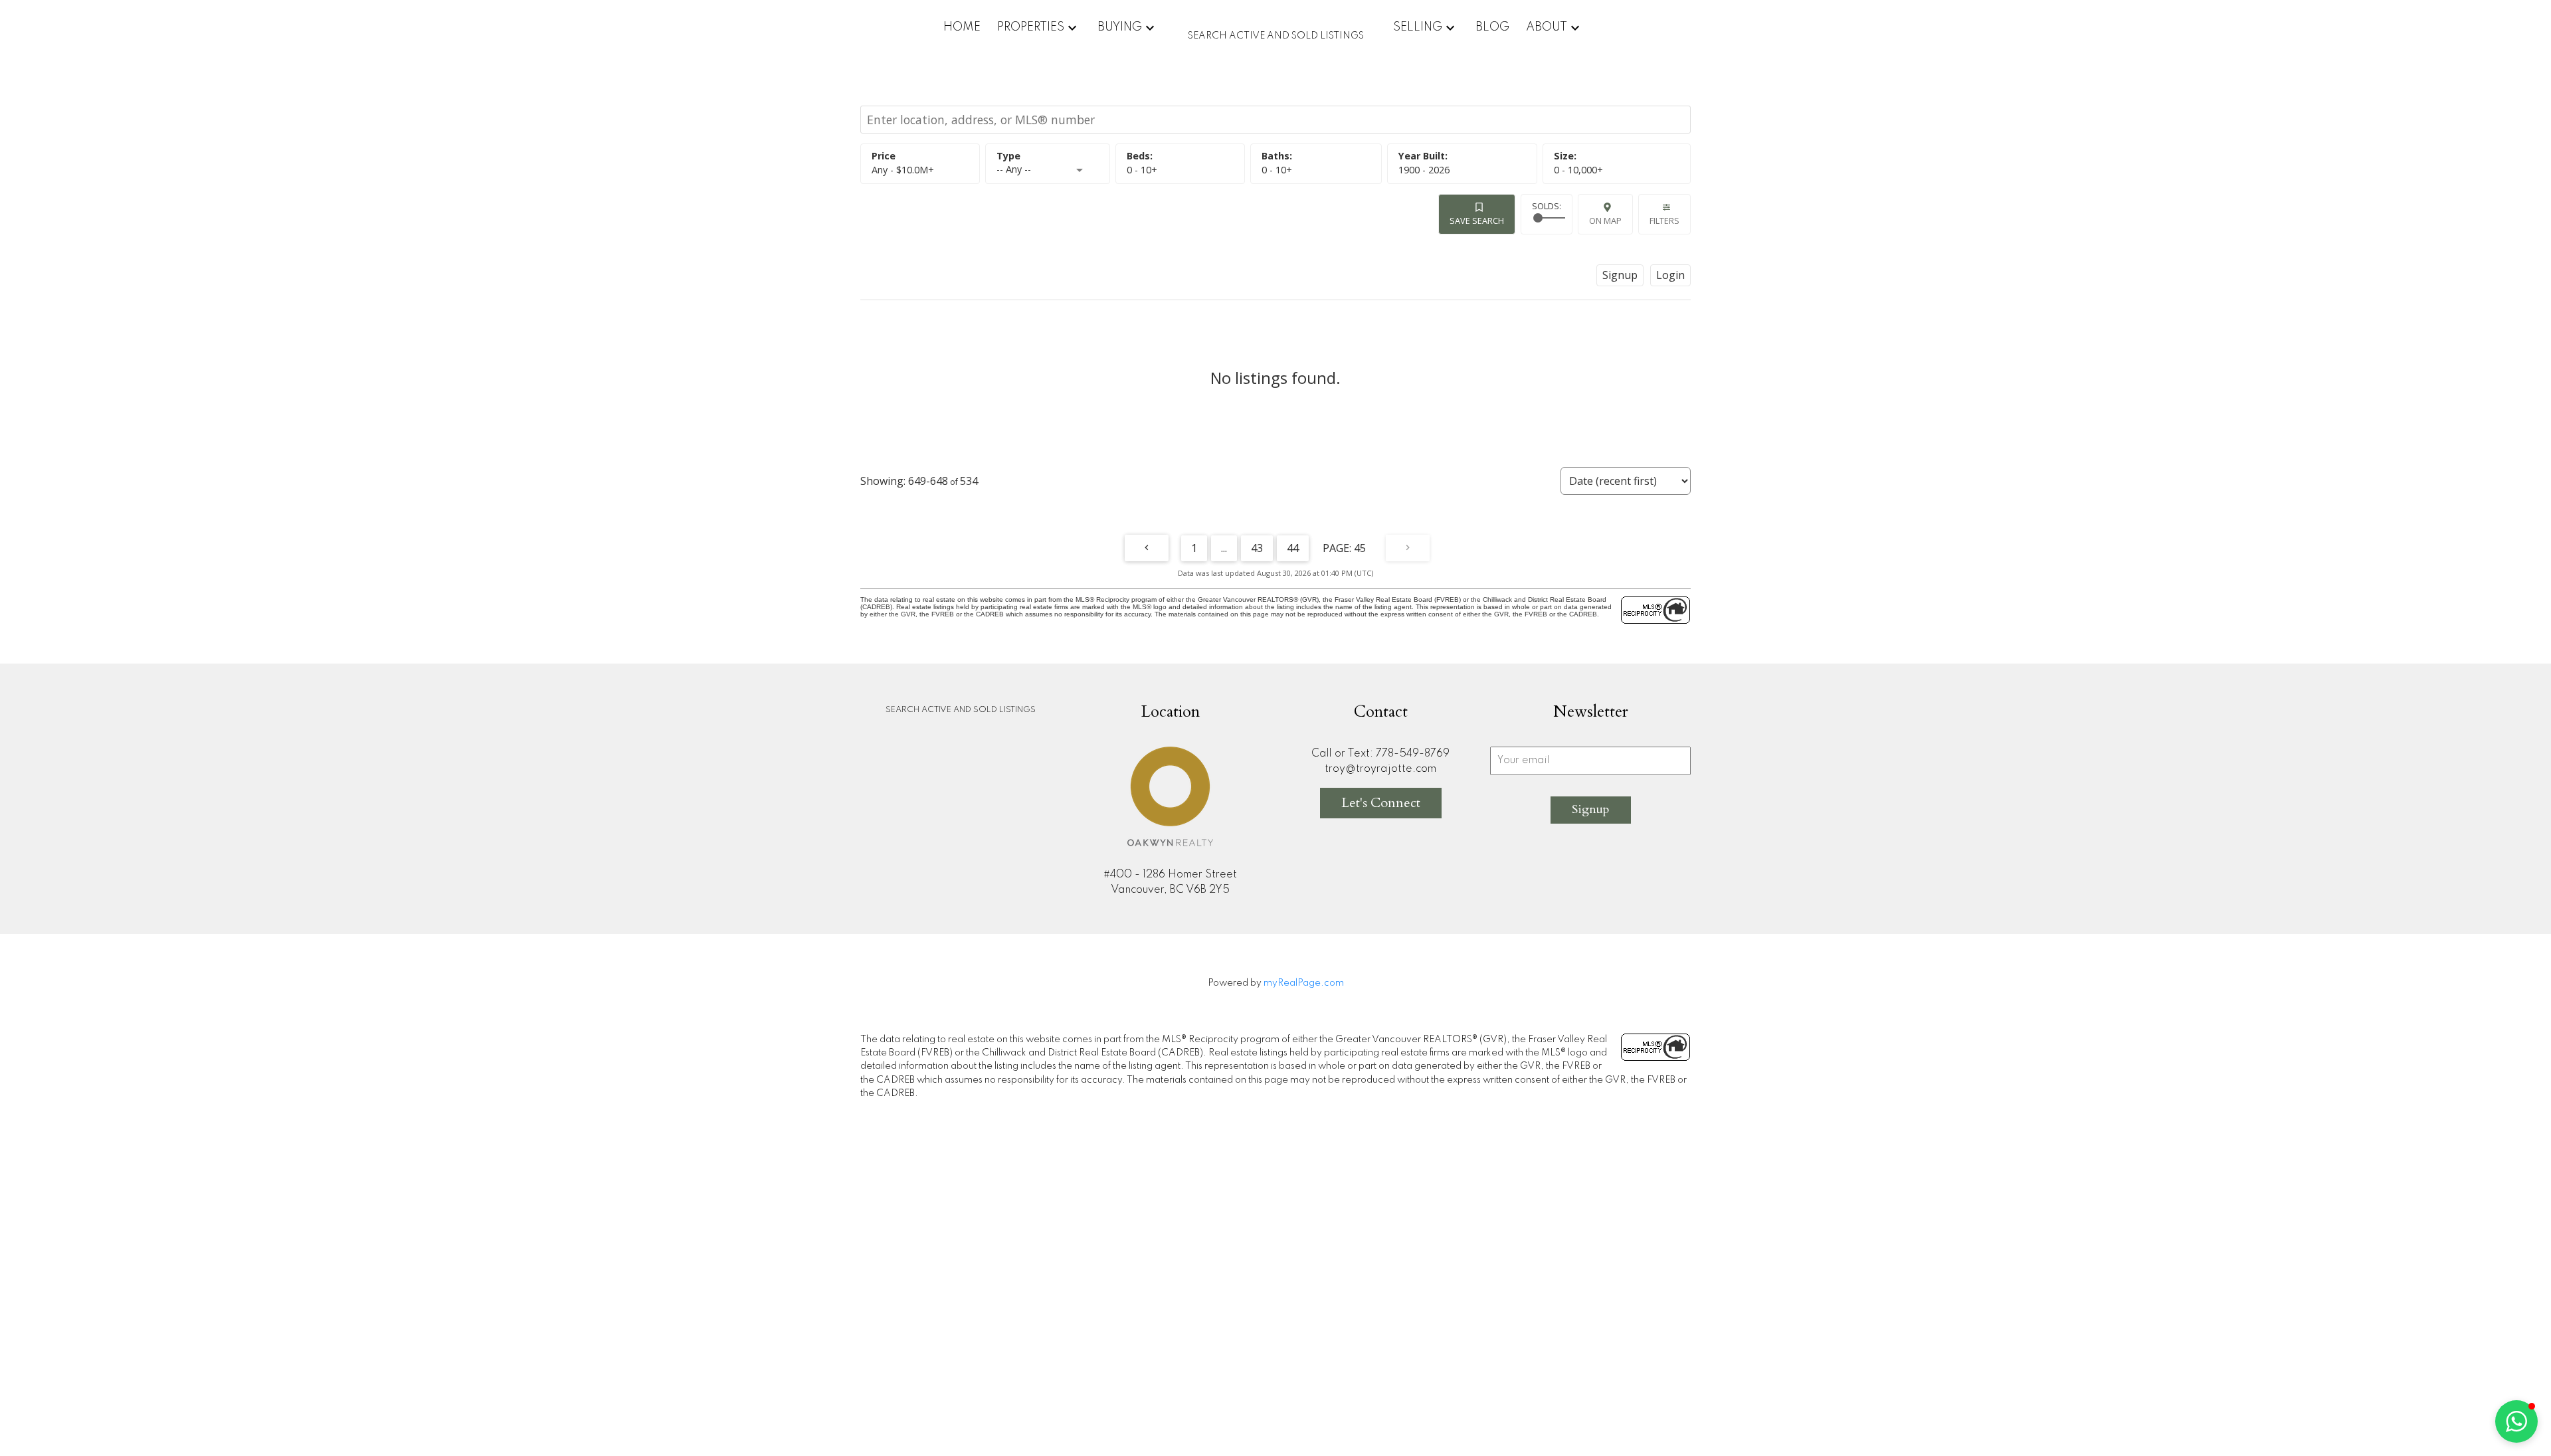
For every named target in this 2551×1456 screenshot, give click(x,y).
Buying (1120, 27)
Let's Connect (1381, 803)
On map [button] (1605, 221)
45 (1360, 548)
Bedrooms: (1142, 170)
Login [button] (1670, 275)
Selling (1418, 27)
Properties (1031, 27)
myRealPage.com (1304, 983)
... (1224, 548)
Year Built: (1424, 170)
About (1547, 27)
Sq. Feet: (1578, 170)
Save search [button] (1477, 221)
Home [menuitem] (962, 27)
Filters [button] (1664, 221)
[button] (2516, 1421)
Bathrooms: (1277, 170)
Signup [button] (1620, 275)
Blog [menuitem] (1492, 27)
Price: (903, 170)
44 (1293, 548)
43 (1257, 548)
